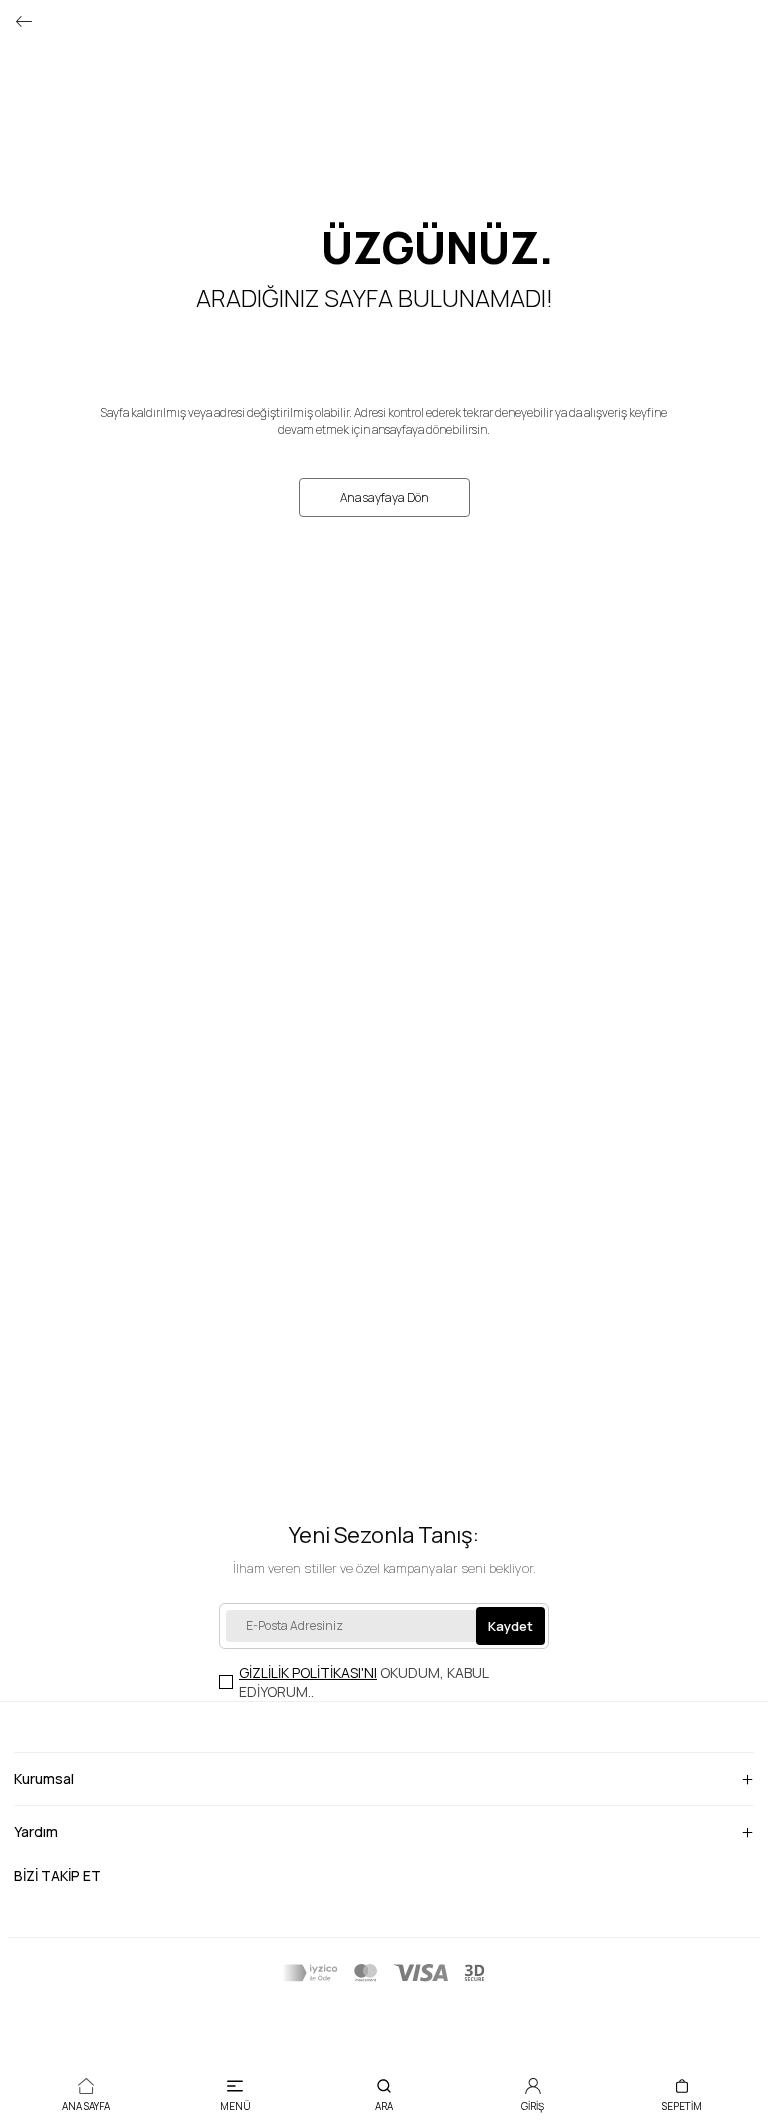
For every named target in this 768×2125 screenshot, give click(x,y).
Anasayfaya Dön (384, 497)
